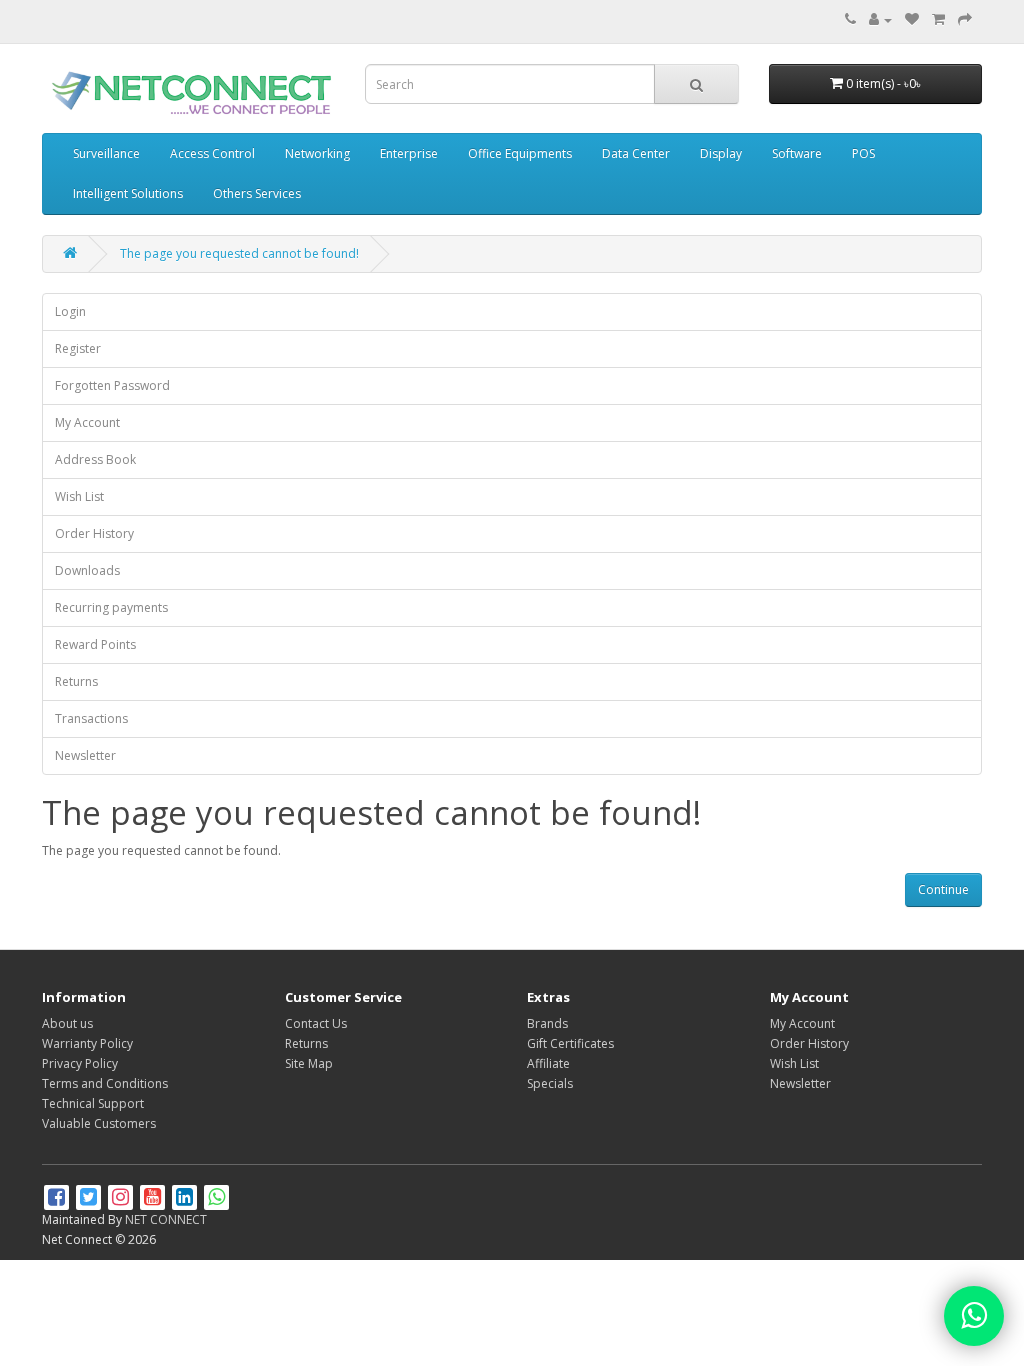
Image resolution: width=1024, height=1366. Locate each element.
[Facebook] (58, 1199)
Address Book (95, 459)
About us (67, 1023)
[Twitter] (90, 1199)
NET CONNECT (166, 1219)
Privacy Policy (80, 1063)
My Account (87, 422)
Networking (317, 153)
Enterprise (409, 153)
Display (721, 153)
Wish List (79, 496)
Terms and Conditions (105, 1083)
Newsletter (85, 755)
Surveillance (106, 153)
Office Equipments (520, 153)
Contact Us (316, 1023)
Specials (550, 1083)
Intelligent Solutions (128, 193)
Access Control (212, 153)
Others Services (257, 193)
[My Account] (880, 19)
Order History (94, 533)
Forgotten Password (112, 385)
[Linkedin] (186, 1199)
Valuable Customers (99, 1123)
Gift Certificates (570, 1043)
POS (863, 153)
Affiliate (548, 1063)
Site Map (309, 1063)
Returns (76, 681)
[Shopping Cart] (938, 19)
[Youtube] (154, 1199)
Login (70, 311)
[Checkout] (965, 19)
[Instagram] (122, 1199)
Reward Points (95, 644)
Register (78, 348)
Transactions (91, 718)
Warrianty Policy (87, 1043)
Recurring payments (111, 607)
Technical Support (93, 1103)
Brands (547, 1023)
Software (797, 153)
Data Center (636, 153)
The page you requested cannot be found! (239, 253)
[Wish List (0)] (912, 19)
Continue (943, 889)
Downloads (87, 570)
